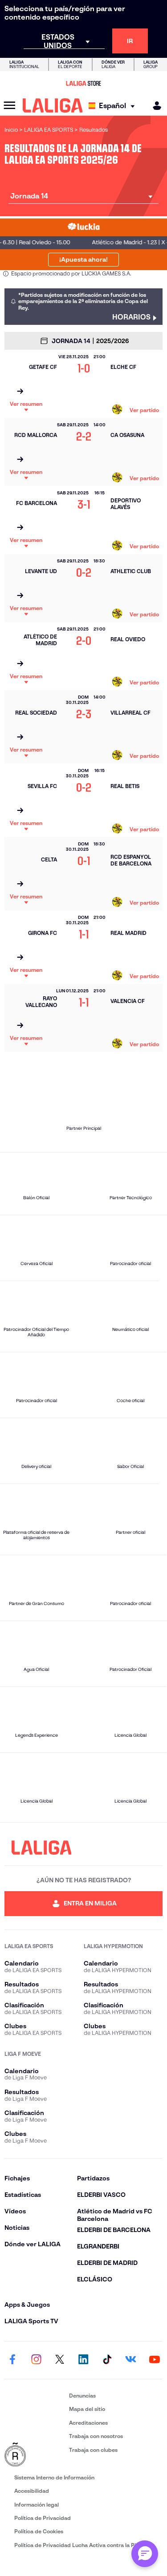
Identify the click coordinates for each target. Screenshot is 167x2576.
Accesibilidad (32, 2491)
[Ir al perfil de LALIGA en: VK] (131, 2360)
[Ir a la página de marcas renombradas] (35, 2455)
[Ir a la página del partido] (20, 392)
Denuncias (82, 2396)
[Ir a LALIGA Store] (83, 83)
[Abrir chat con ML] (145, 2554)
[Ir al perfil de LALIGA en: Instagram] (36, 2360)
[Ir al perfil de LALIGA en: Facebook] (12, 2360)
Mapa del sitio (87, 2409)
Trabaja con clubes (93, 2450)
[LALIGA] (53, 105)
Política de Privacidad (43, 2518)
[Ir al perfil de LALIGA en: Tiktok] (107, 2360)
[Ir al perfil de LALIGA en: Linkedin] (84, 2360)
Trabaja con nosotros (96, 2436)
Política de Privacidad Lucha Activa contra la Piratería (84, 2545)
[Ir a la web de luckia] (83, 227)
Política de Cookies (39, 2531)
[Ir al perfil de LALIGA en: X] (60, 2360)
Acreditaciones (88, 2423)
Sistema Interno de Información (54, 2477)
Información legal (37, 2505)
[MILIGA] (154, 106)
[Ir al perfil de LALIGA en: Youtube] (155, 2360)
